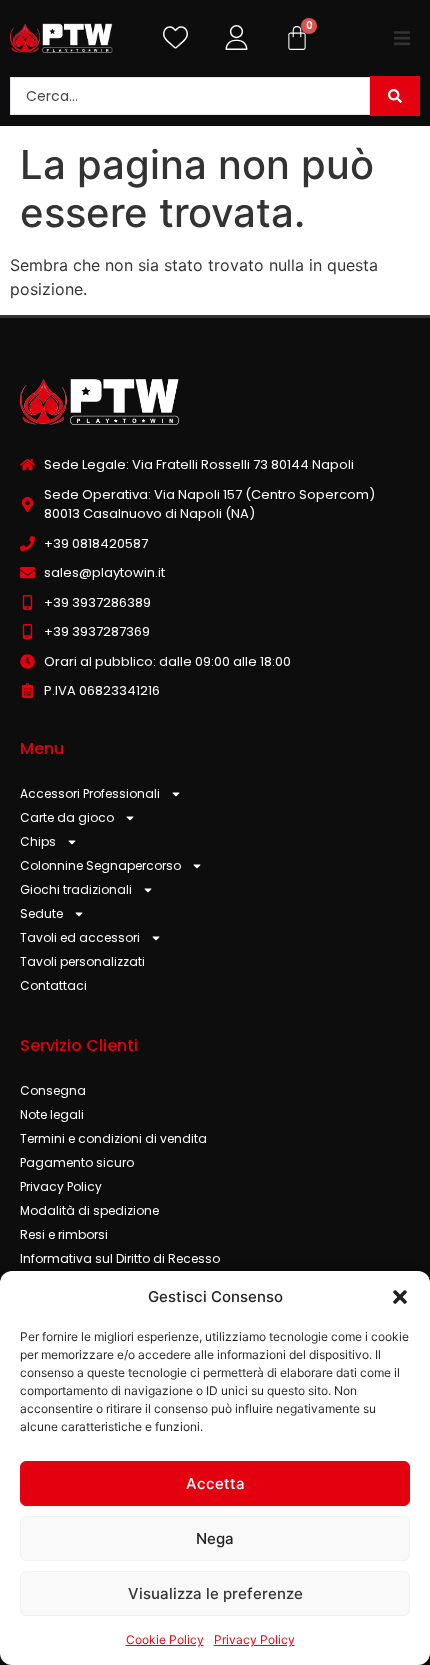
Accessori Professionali (90, 793)
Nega (215, 1538)
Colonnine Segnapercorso (100, 865)
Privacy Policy (254, 1639)
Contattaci (53, 985)
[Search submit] (395, 96)
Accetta (215, 1483)
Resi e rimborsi (64, 1234)
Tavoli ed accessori (80, 937)
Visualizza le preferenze (215, 1593)
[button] (400, 1297)
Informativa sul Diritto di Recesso (120, 1258)
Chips (38, 841)
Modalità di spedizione (89, 1210)
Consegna (53, 1090)
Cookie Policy (165, 1639)
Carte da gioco (67, 817)
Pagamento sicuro (77, 1162)
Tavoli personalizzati (82, 961)
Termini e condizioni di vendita (113, 1138)
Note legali (52, 1114)
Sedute (41, 913)
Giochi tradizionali (76, 889)
